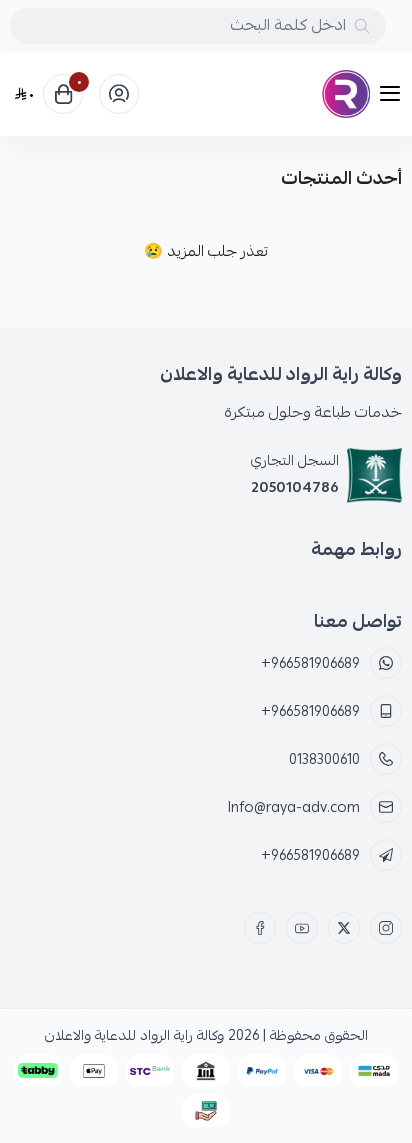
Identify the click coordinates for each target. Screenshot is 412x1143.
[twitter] (344, 928)
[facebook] (260, 928)
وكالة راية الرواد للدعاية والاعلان (134, 1035)
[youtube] (302, 928)
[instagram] (386, 928)
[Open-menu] (394, 94)
